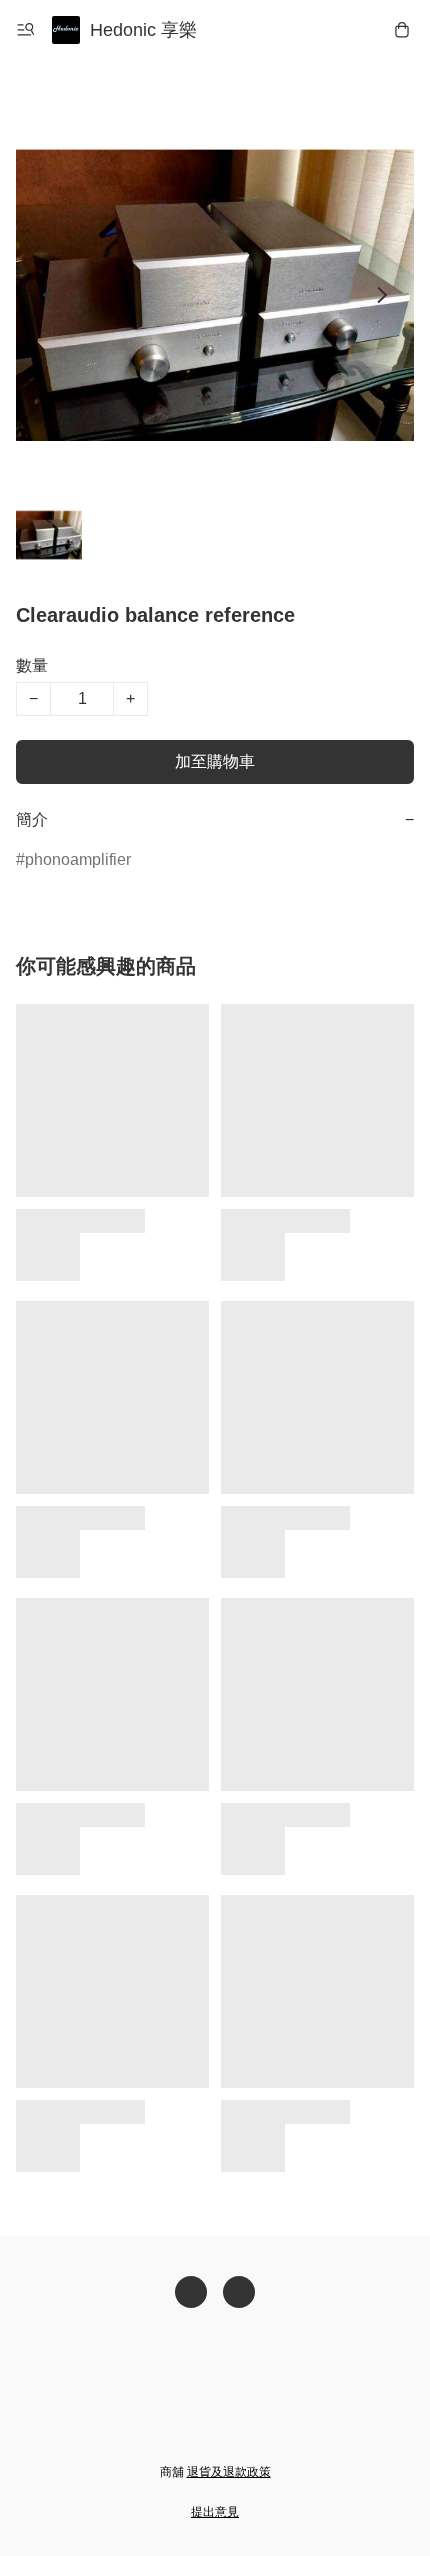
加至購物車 (215, 761)
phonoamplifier (78, 859)
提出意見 (215, 2512)
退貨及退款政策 (229, 2472)
